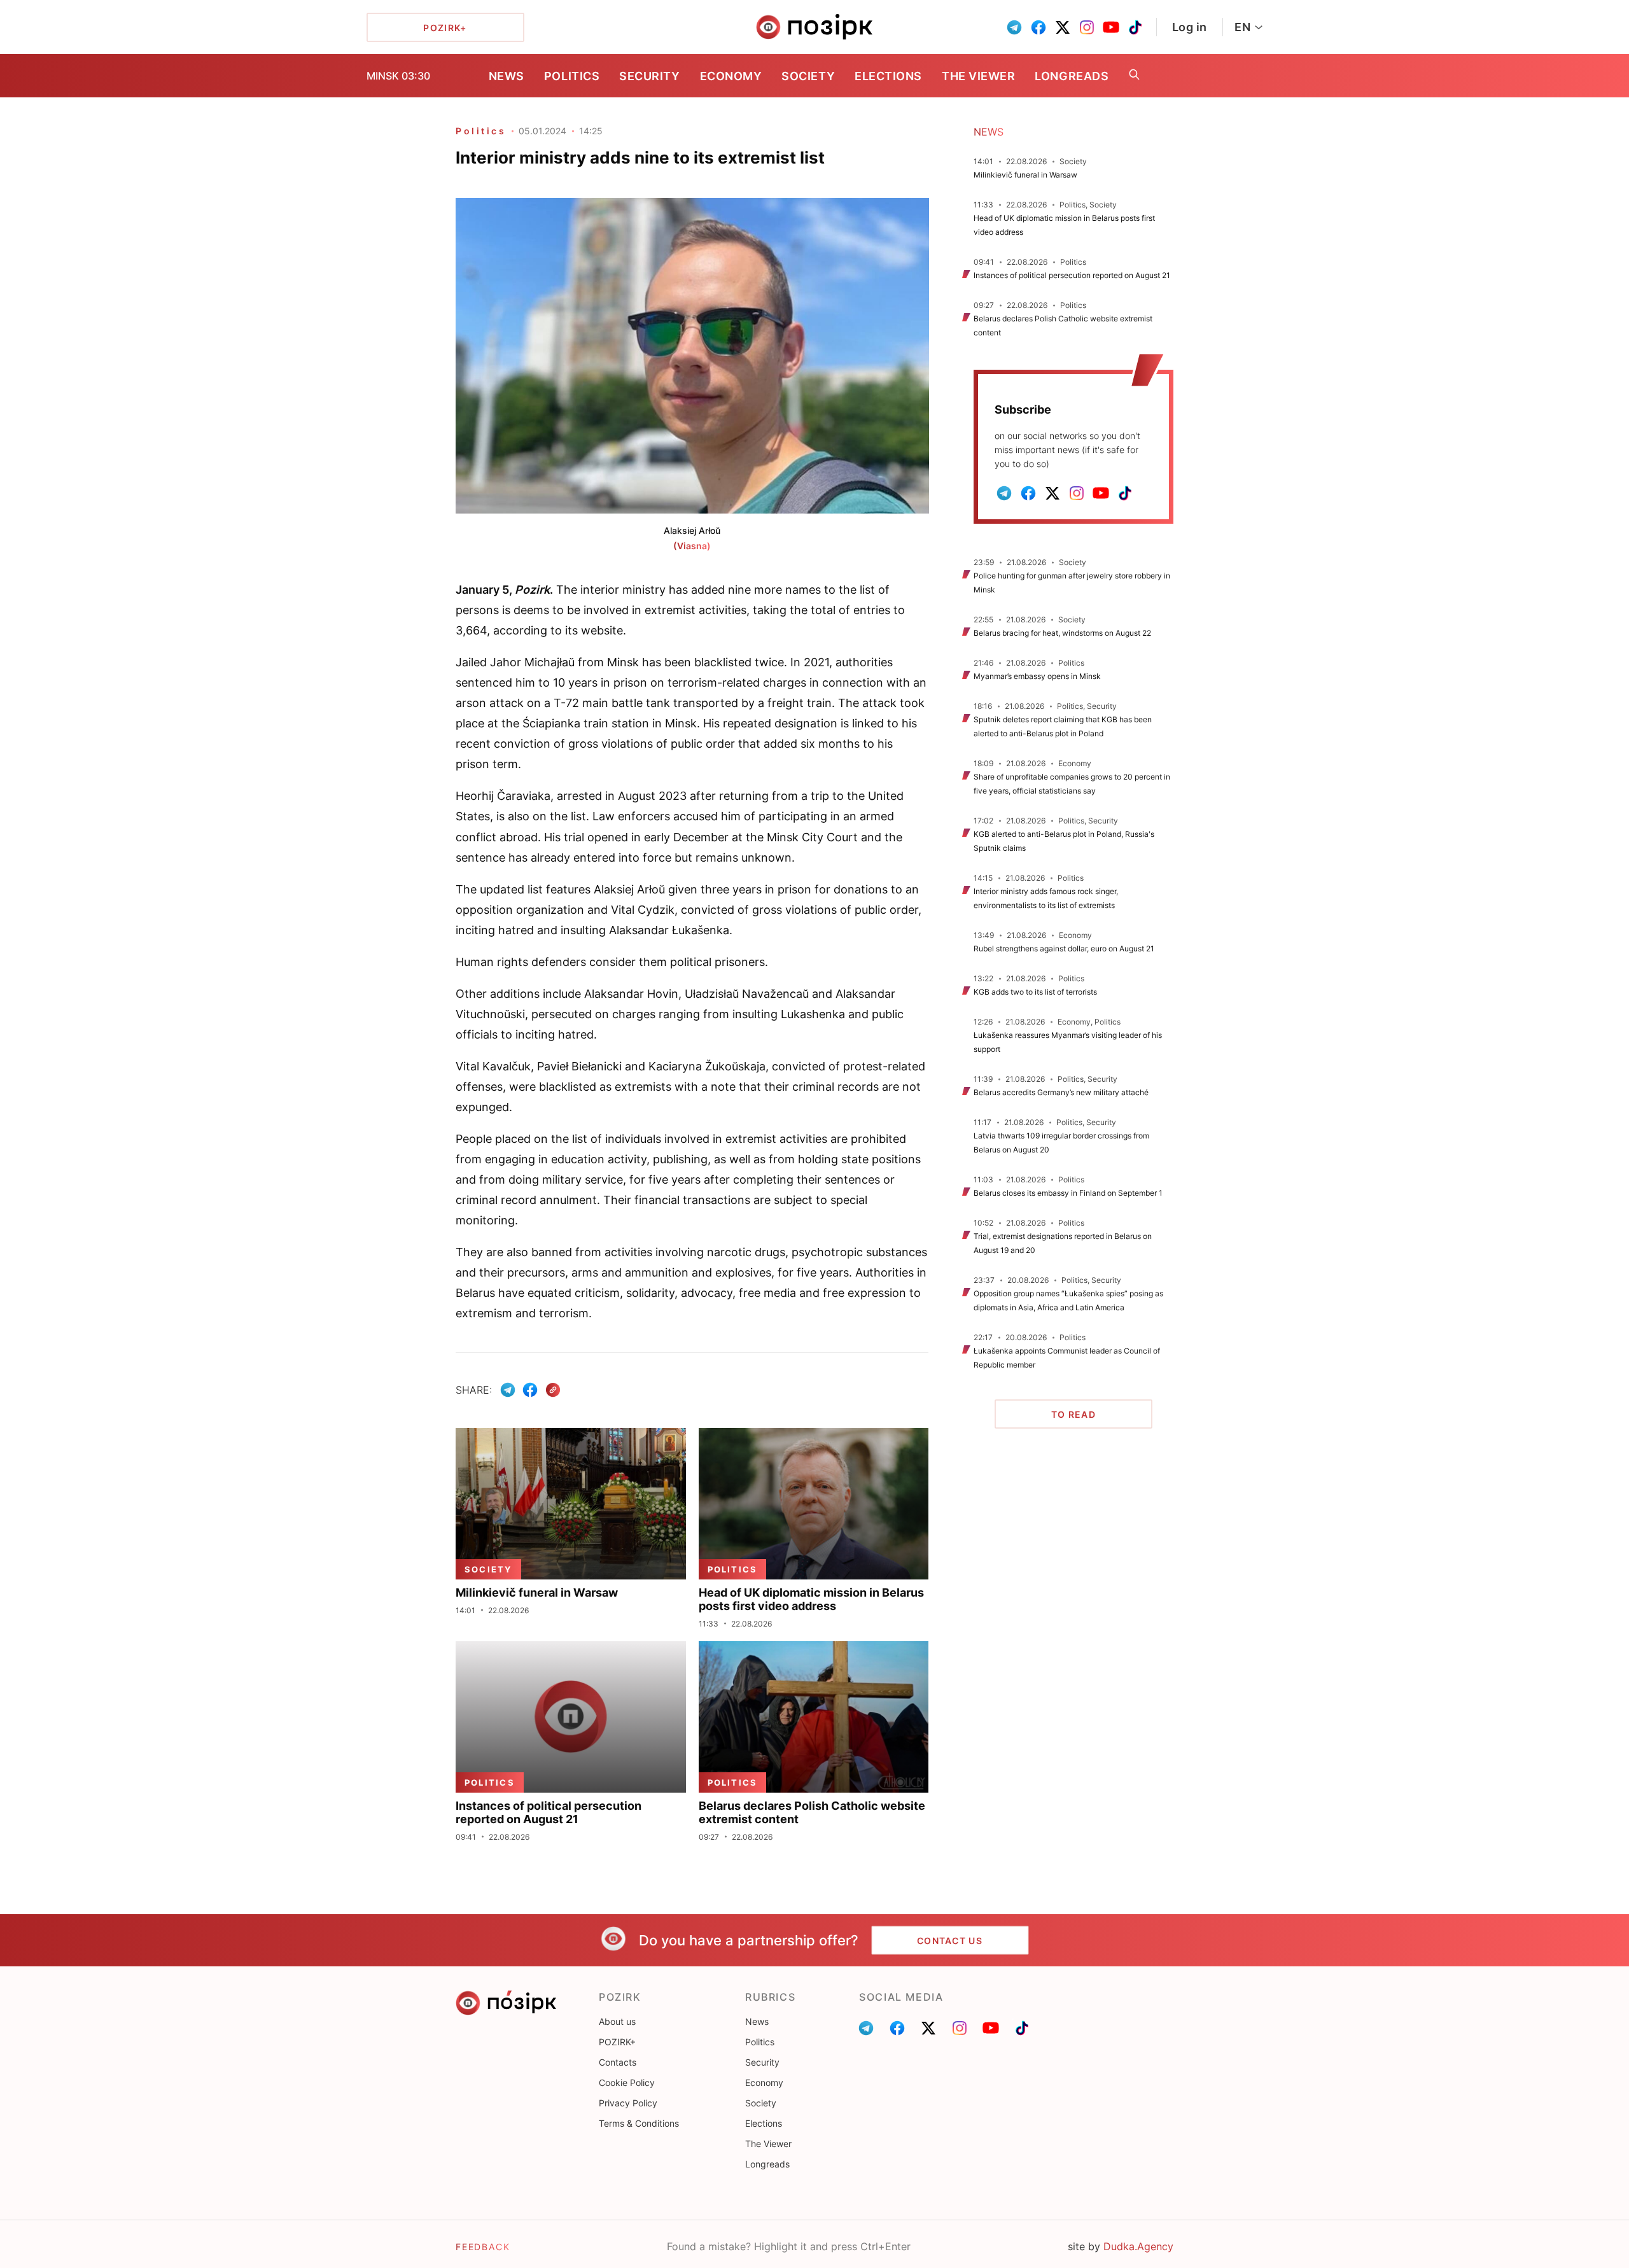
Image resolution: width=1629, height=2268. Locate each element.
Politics (572, 76)
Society (808, 76)
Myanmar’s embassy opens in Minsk (1037, 676)
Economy (731, 76)
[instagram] (1087, 27)
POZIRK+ (617, 2042)
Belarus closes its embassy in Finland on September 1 (1068, 1193)
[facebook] (1038, 27)
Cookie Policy (627, 2082)
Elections (888, 76)
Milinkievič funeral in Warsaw (1025, 175)
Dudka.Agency (1138, 2246)
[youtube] (1111, 27)
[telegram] (1014, 27)
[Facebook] (530, 1390)
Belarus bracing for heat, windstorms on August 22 (1062, 633)
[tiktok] (1135, 27)
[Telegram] (508, 1390)
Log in (1190, 27)
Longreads (1072, 76)
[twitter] (1063, 27)
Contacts (618, 2062)
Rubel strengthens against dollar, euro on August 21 (1064, 948)
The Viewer (978, 76)
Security (649, 76)
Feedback (483, 2247)
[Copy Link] (553, 1390)
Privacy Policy (628, 2103)
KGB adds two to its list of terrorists (1035, 992)
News (507, 76)
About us (617, 2021)
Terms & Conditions (639, 2123)
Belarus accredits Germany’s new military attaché (1061, 1092)
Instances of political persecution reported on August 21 (1072, 275)
